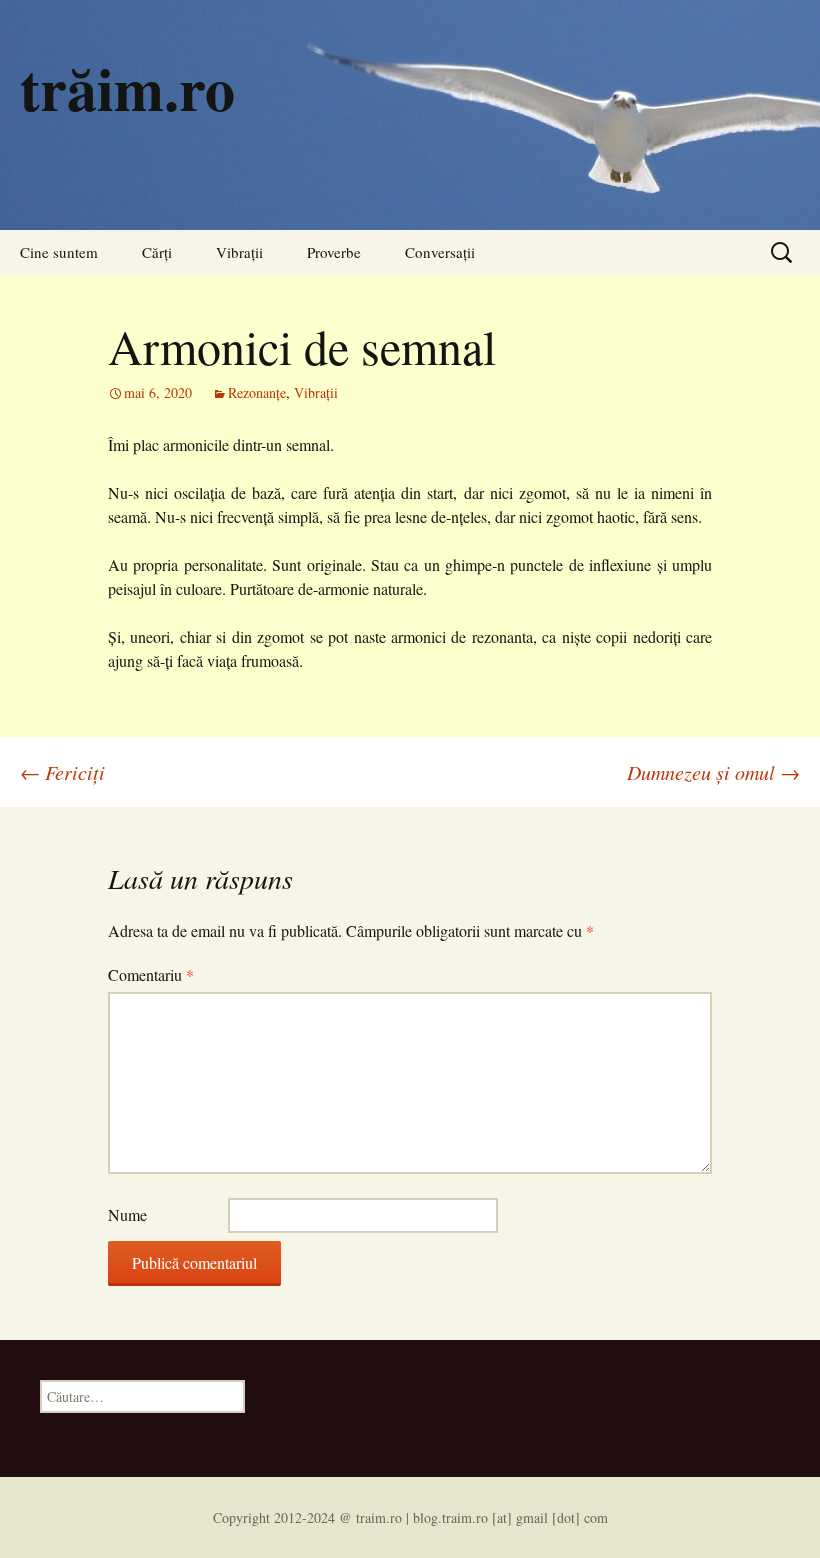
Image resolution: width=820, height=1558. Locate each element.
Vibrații (239, 252)
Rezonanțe (257, 392)
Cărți (157, 252)
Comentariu (151, 974)
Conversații (440, 252)
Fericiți (62, 772)
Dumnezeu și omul (713, 772)
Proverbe (334, 252)
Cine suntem (59, 252)
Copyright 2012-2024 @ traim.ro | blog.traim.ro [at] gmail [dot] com (410, 1517)
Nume (127, 1214)
